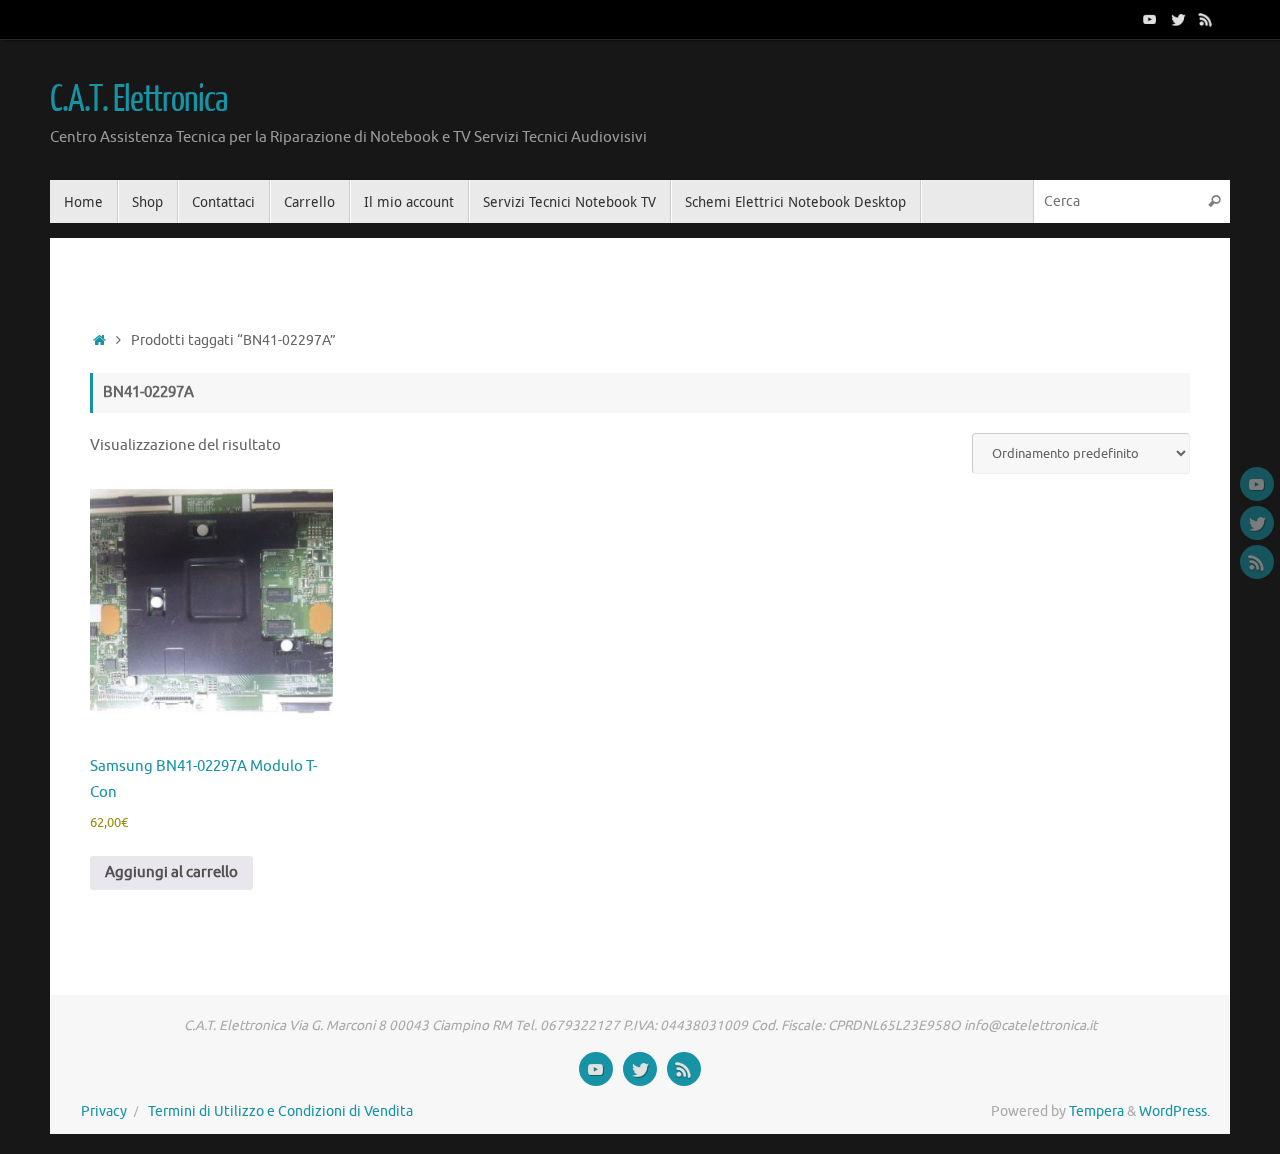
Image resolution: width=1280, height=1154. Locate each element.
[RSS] (1206, 19)
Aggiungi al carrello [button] (171, 872)
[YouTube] (1150, 19)
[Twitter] (1178, 19)
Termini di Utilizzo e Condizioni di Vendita (280, 1111)
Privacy (104, 1111)
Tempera (1096, 1111)
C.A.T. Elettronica (138, 100)
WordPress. (1174, 1111)
